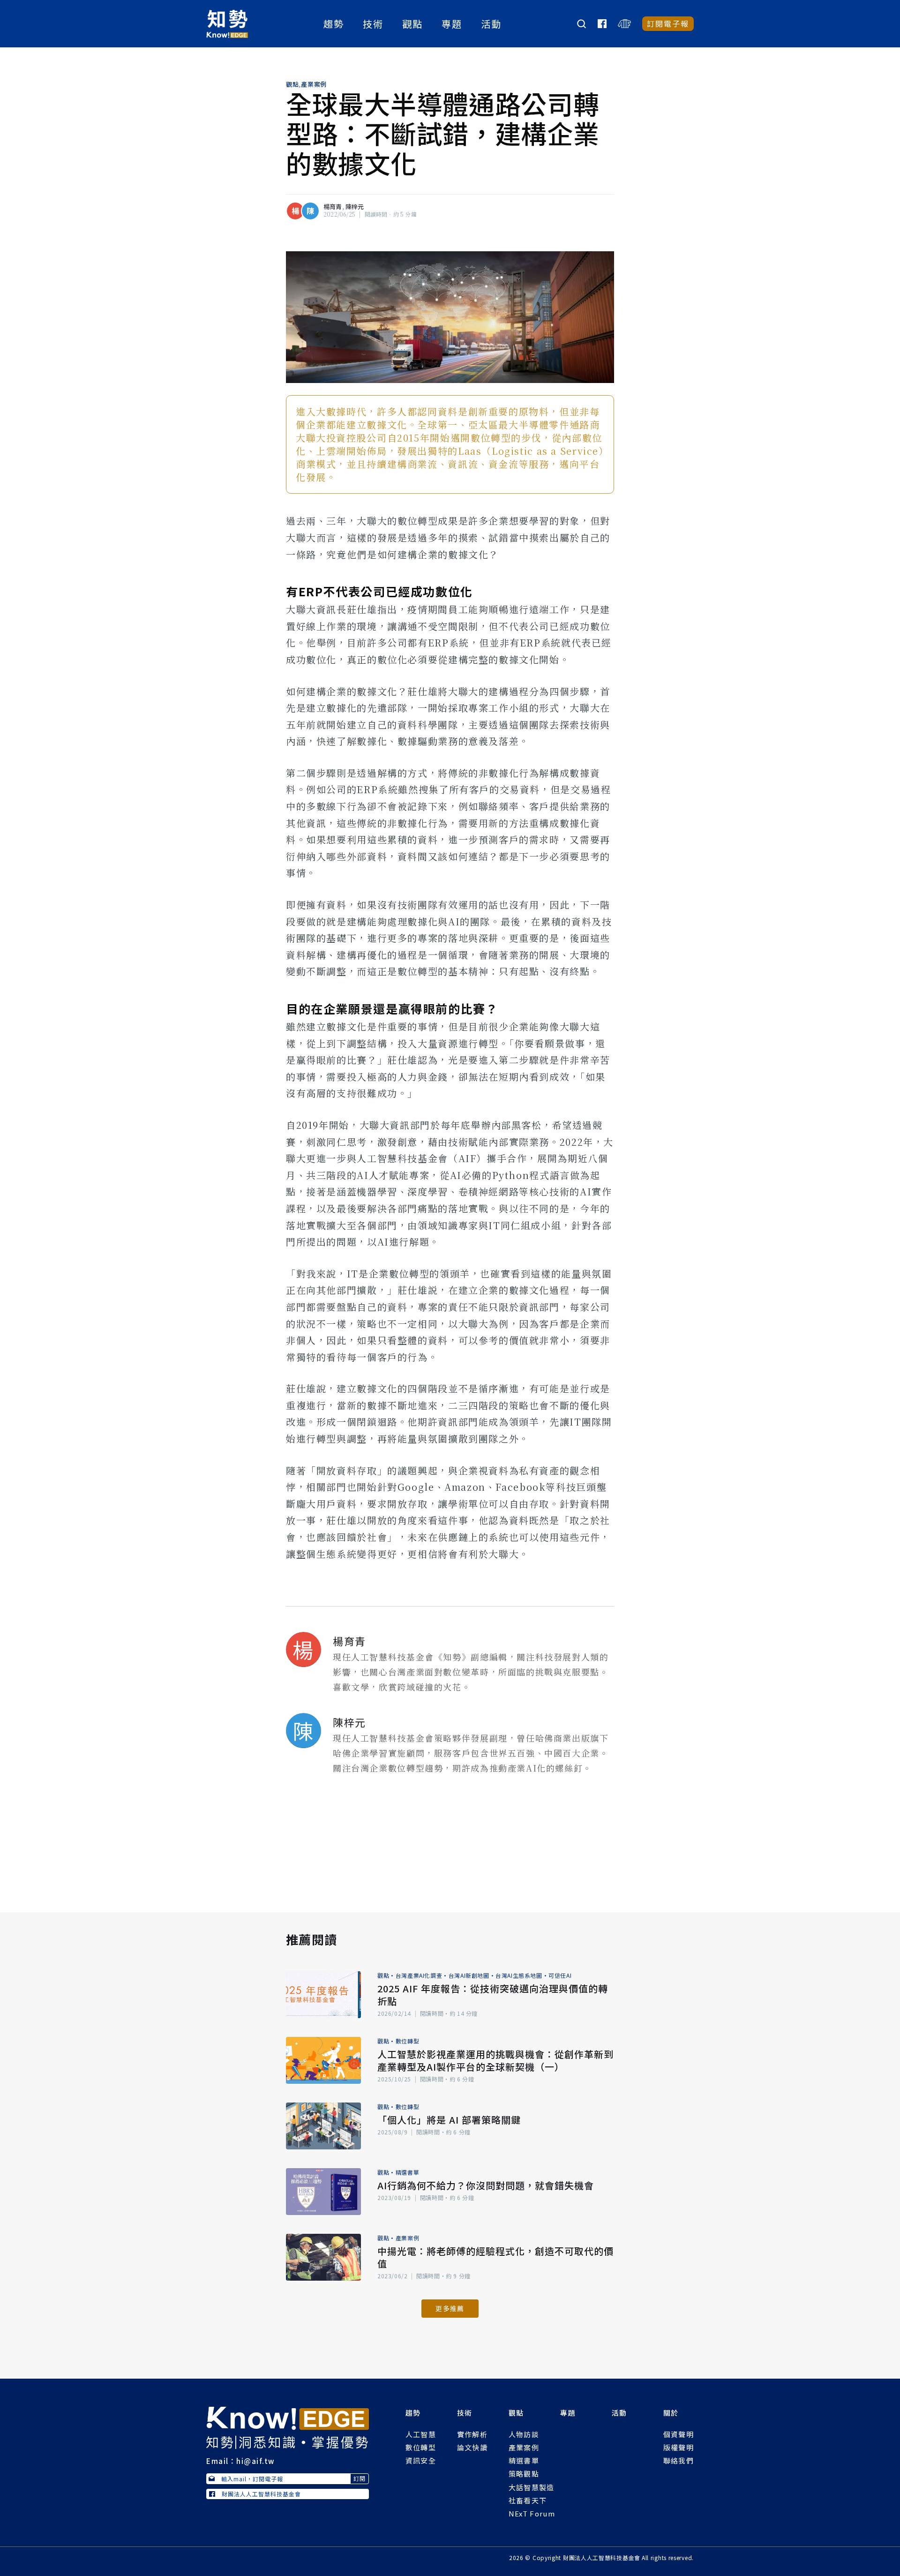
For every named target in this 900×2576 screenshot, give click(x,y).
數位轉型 (407, 2041)
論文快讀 (472, 2447)
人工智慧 (421, 2434)
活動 (491, 24)
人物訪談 (524, 2434)
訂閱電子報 (668, 23)
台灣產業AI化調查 (419, 1975)
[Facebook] (602, 24)
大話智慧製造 (532, 2487)
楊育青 (333, 207)
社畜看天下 (528, 2500)
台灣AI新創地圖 (469, 1975)
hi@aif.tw (255, 2461)
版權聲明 (679, 2447)
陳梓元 (355, 207)
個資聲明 (679, 2434)
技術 (373, 24)
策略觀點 (524, 2474)
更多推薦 (450, 2308)
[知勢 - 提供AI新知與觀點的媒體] (288, 2426)
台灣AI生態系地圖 (519, 1975)
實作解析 (472, 2434)
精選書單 (407, 2172)
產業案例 (314, 84)
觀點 (412, 24)
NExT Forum (532, 2513)
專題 (452, 24)
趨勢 (334, 24)
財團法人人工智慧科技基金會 (261, 2494)
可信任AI (560, 1975)
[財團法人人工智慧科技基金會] (624, 24)
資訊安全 (421, 2460)
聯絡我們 (679, 2460)
